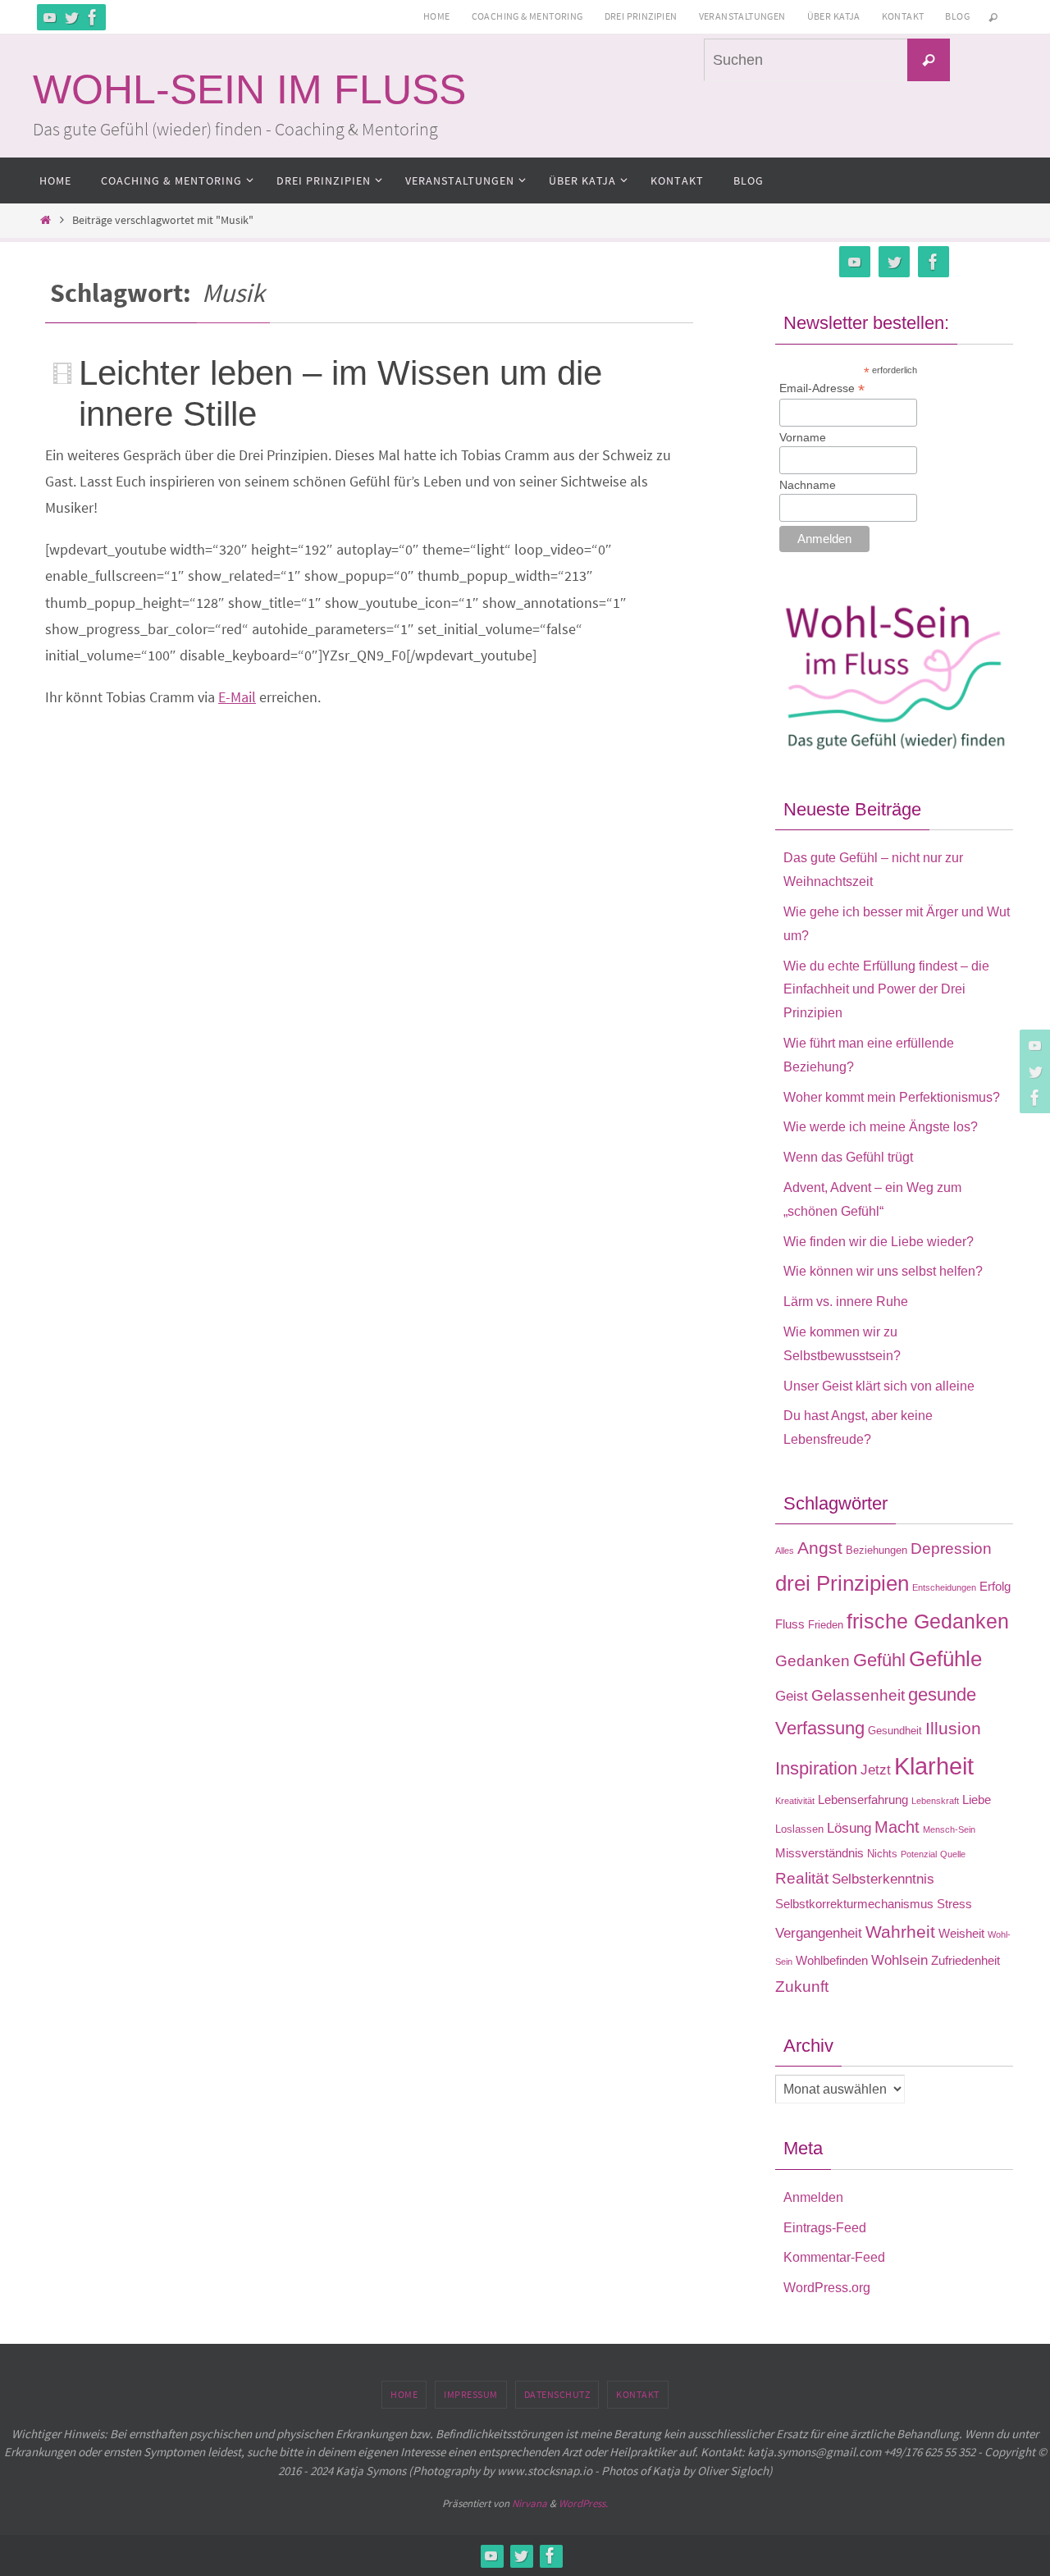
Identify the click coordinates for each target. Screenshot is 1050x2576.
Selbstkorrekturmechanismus (854, 1904)
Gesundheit (895, 1731)
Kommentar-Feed (834, 2257)
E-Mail (237, 697)
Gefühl (879, 1660)
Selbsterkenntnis (883, 1879)
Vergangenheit (819, 1933)
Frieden (826, 1625)
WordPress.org (827, 2288)
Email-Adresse (822, 388)
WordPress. (583, 2503)
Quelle (953, 1854)
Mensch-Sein (949, 1829)
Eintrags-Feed (825, 2228)
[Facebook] (93, 17)
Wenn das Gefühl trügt (848, 1157)
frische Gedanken (928, 1621)
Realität (802, 1878)
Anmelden (813, 2197)
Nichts (882, 1854)
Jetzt (876, 1770)
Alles (785, 1551)
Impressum (471, 2394)
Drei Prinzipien (641, 16)
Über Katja (834, 16)
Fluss (790, 1624)
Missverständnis (819, 1853)
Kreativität (795, 1801)
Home (437, 16)
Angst (820, 1548)
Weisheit (961, 1933)
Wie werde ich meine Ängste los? (881, 1127)
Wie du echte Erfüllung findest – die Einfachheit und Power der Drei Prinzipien (886, 990)
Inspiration (816, 1768)
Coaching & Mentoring (527, 16)
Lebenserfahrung (863, 1800)
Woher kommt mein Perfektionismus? (892, 1097)
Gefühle (945, 1659)
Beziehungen (877, 1550)
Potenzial (919, 1854)
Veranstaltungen (742, 16)
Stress (954, 1904)
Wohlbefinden (832, 1960)
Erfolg (995, 1586)
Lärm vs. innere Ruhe (846, 1302)
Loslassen (799, 1829)
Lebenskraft (935, 1801)
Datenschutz (557, 2394)
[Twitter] (71, 17)
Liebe (977, 1800)
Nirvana (530, 2503)
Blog (957, 16)
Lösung (849, 1828)
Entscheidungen (944, 1587)
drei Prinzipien (842, 1583)
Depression (951, 1548)
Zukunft (802, 1987)
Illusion (953, 1729)
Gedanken (813, 1661)
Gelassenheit (858, 1695)
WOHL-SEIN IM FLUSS (249, 89)
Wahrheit (900, 1932)
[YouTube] (50, 17)
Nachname (808, 485)
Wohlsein (899, 1960)
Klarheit (934, 1766)
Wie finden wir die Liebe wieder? (879, 1242)
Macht (897, 1827)
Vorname (803, 437)
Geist (792, 1696)
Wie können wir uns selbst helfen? (883, 1271)
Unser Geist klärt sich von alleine (879, 1386)
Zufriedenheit (966, 1960)
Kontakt (903, 16)
